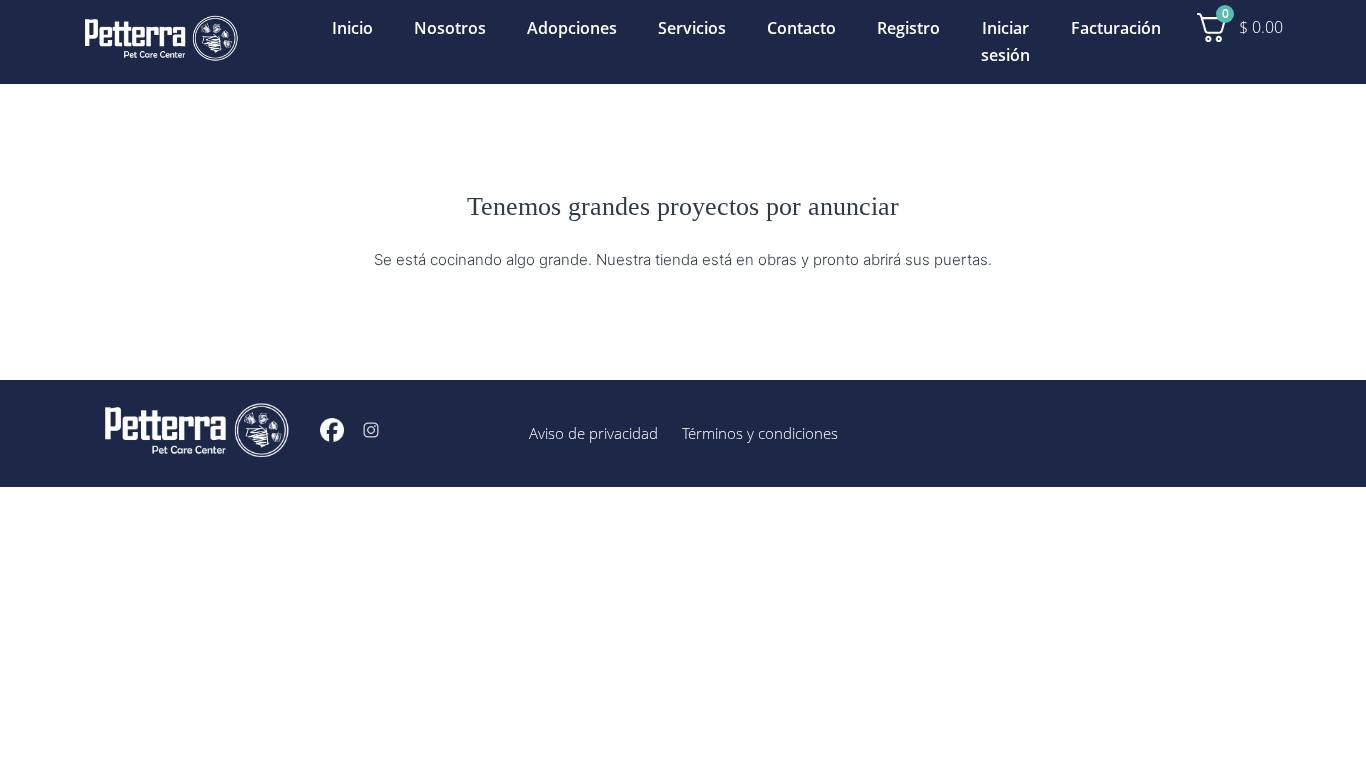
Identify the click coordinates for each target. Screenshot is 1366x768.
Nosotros (450, 28)
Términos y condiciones (760, 433)
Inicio (352, 28)
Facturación (1116, 28)
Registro (908, 28)
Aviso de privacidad (593, 433)
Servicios (692, 28)
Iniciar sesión (1005, 41)
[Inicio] (161, 41)
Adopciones (572, 28)
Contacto (801, 28)
